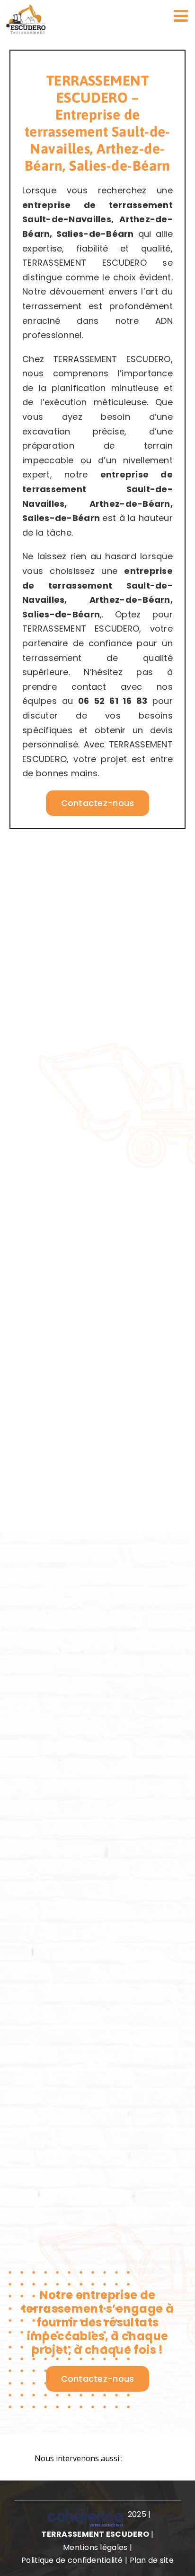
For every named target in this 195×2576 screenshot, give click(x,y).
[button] (97, 2459)
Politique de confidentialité (72, 2560)
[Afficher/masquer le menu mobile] (182, 15)
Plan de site (152, 2560)
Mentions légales (95, 2547)
